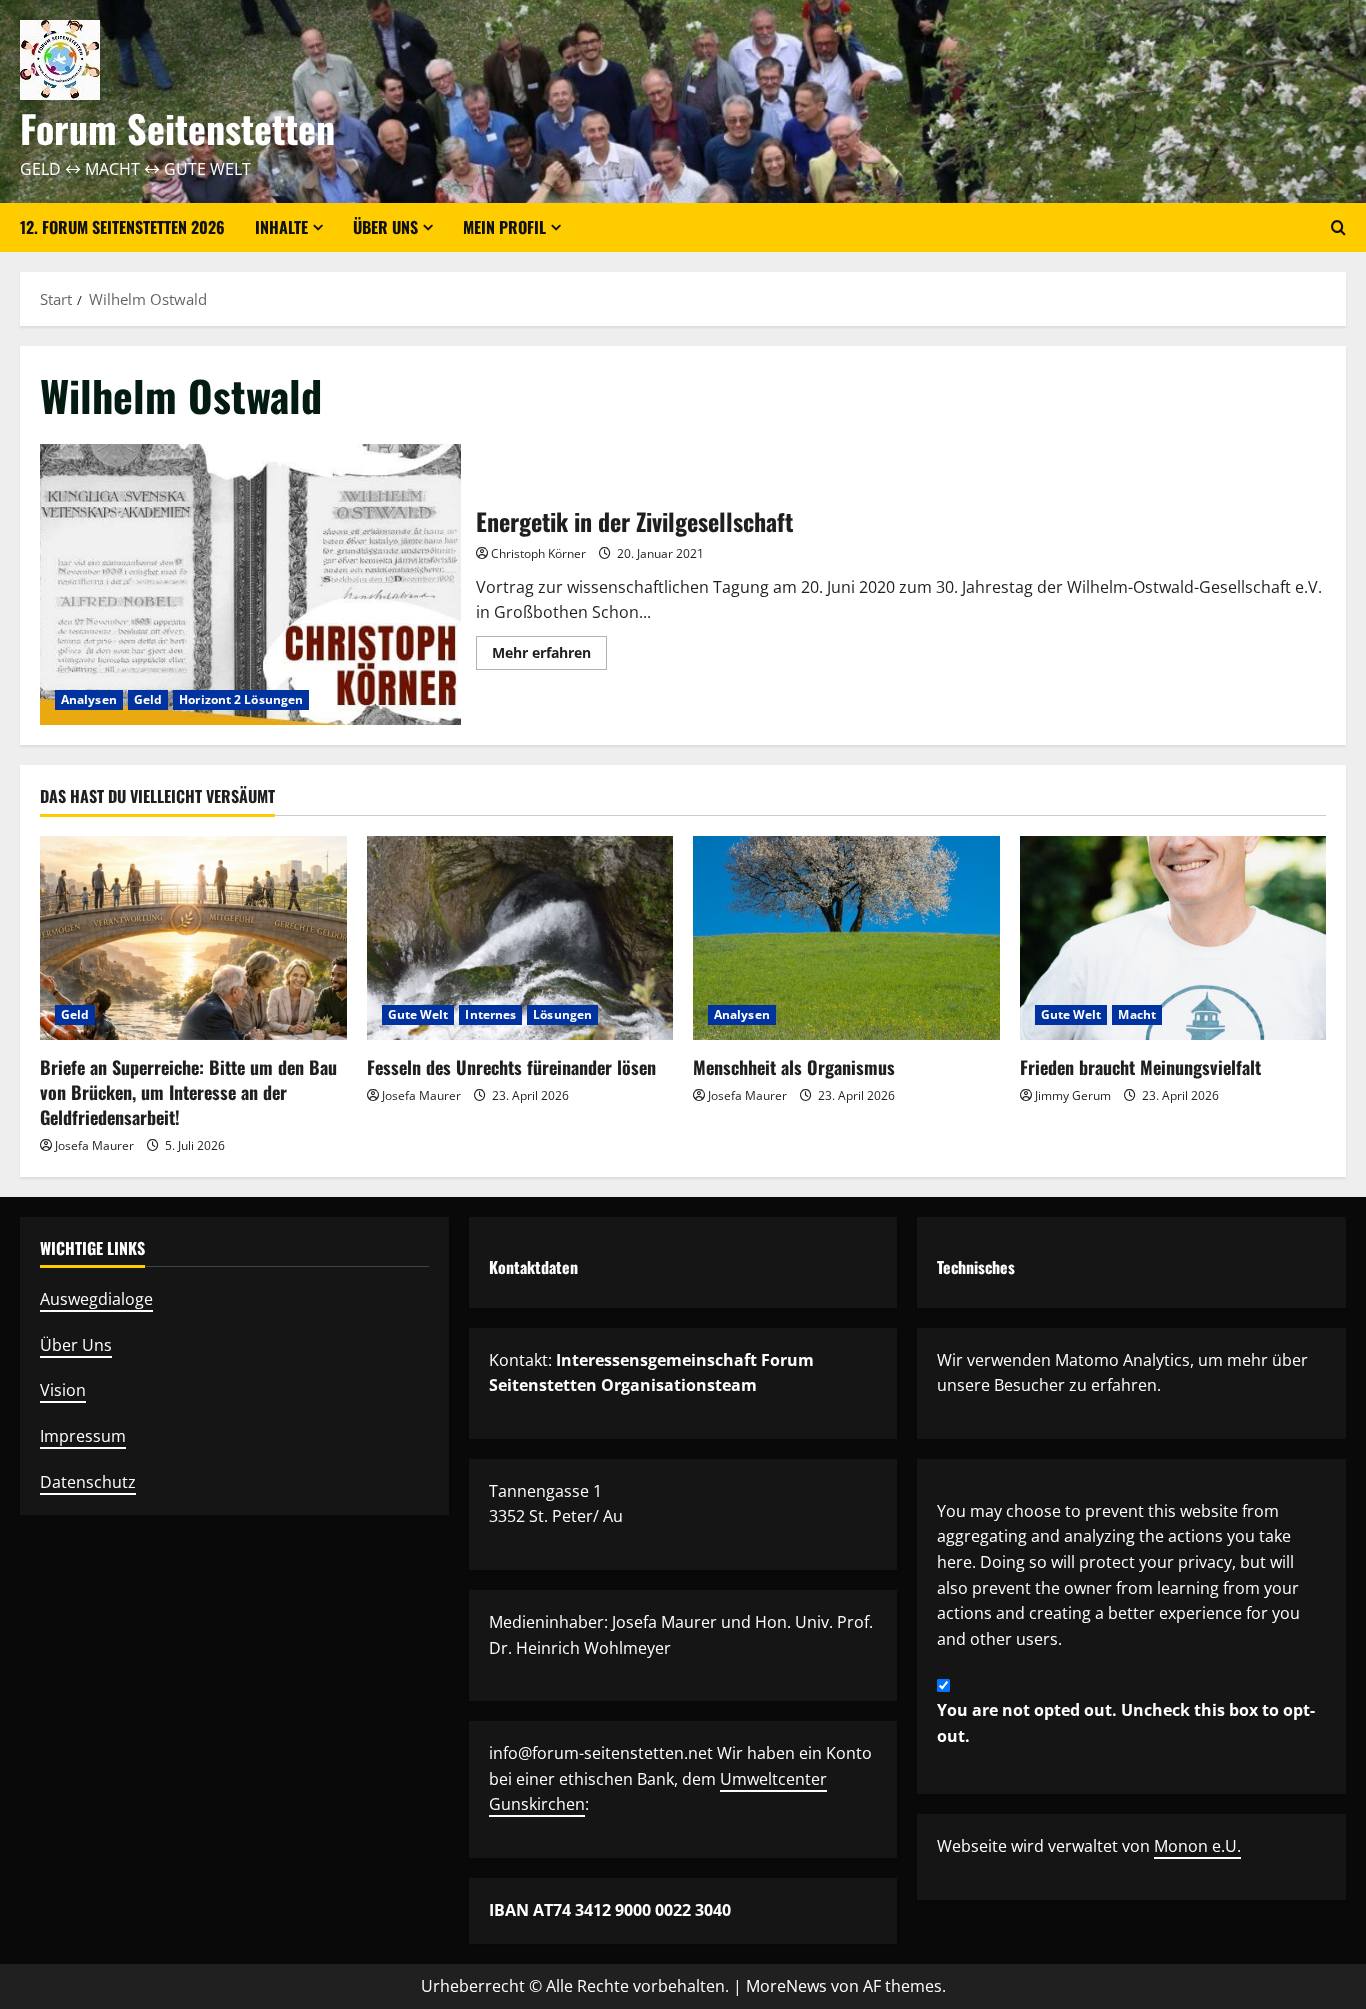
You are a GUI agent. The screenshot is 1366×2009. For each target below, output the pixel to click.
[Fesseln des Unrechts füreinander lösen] (520, 938)
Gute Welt (418, 1014)
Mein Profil (504, 227)
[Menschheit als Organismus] (846, 938)
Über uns (385, 227)
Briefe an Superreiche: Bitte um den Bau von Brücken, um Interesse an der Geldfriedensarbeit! (188, 1092)
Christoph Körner (538, 553)
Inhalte (281, 227)
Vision (63, 1390)
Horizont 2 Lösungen (241, 699)
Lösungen (562, 1014)
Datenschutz (88, 1482)
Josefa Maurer (94, 1145)
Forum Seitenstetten (177, 128)
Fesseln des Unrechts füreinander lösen (511, 1067)
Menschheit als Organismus (794, 1067)
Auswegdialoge (96, 1299)
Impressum (83, 1436)
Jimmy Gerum (1073, 1095)
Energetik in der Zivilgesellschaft (250, 584)
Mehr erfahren (549, 656)
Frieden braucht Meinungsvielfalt (1140, 1067)
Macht (1137, 1014)
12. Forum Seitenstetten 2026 (122, 227)
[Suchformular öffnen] (1338, 227)
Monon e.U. (1197, 1846)
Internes (490, 1014)
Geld (148, 699)
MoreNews (786, 1986)
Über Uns (76, 1345)
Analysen (89, 699)
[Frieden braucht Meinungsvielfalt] (1173, 938)
